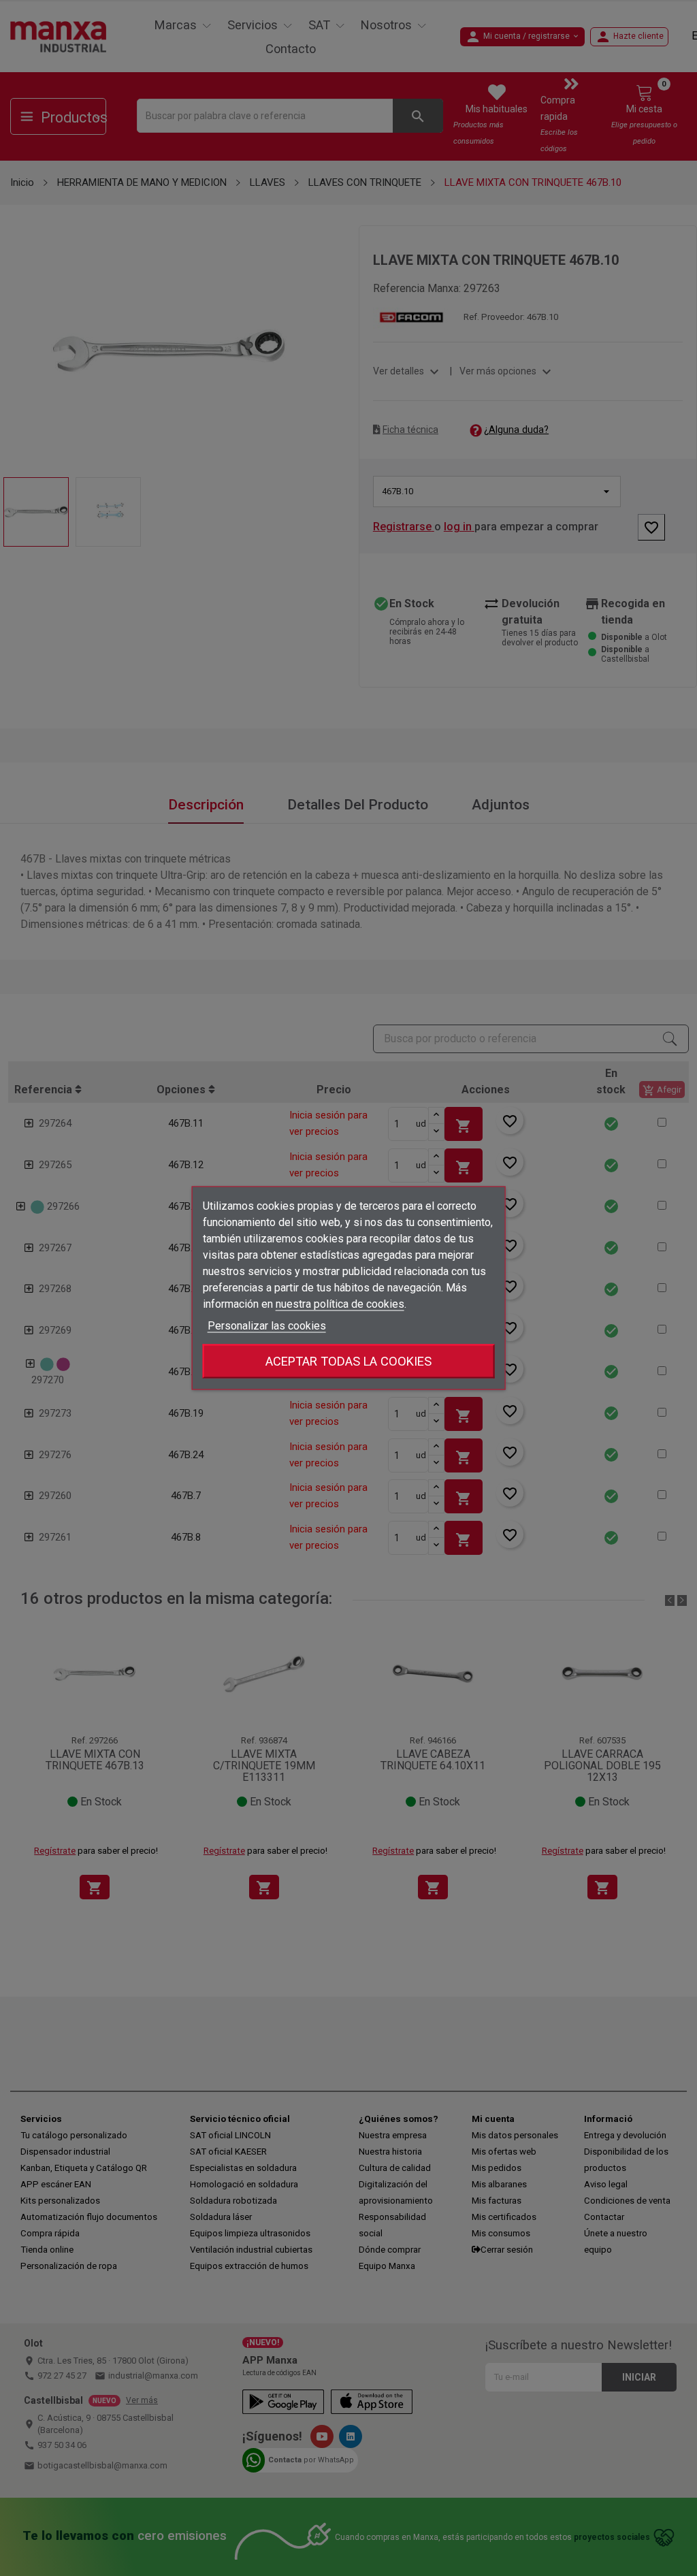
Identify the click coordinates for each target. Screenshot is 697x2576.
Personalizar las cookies (267, 1326)
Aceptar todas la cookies (348, 1361)
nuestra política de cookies (340, 1304)
